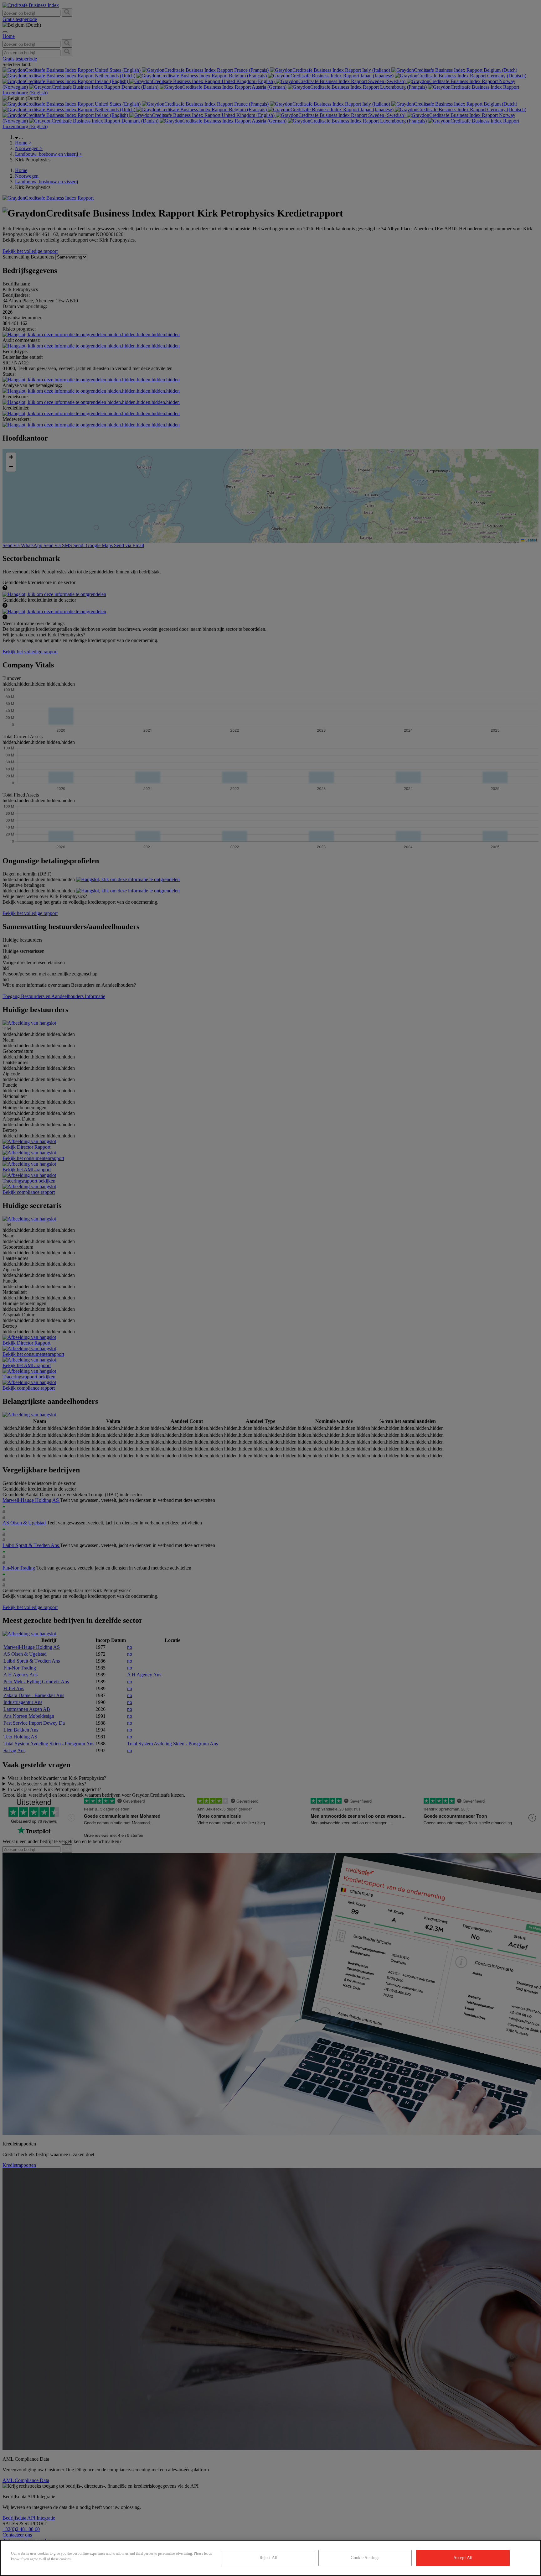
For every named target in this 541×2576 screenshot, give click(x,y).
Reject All (268, 2558)
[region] (270, 2558)
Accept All (463, 2558)
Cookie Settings (365, 2558)
